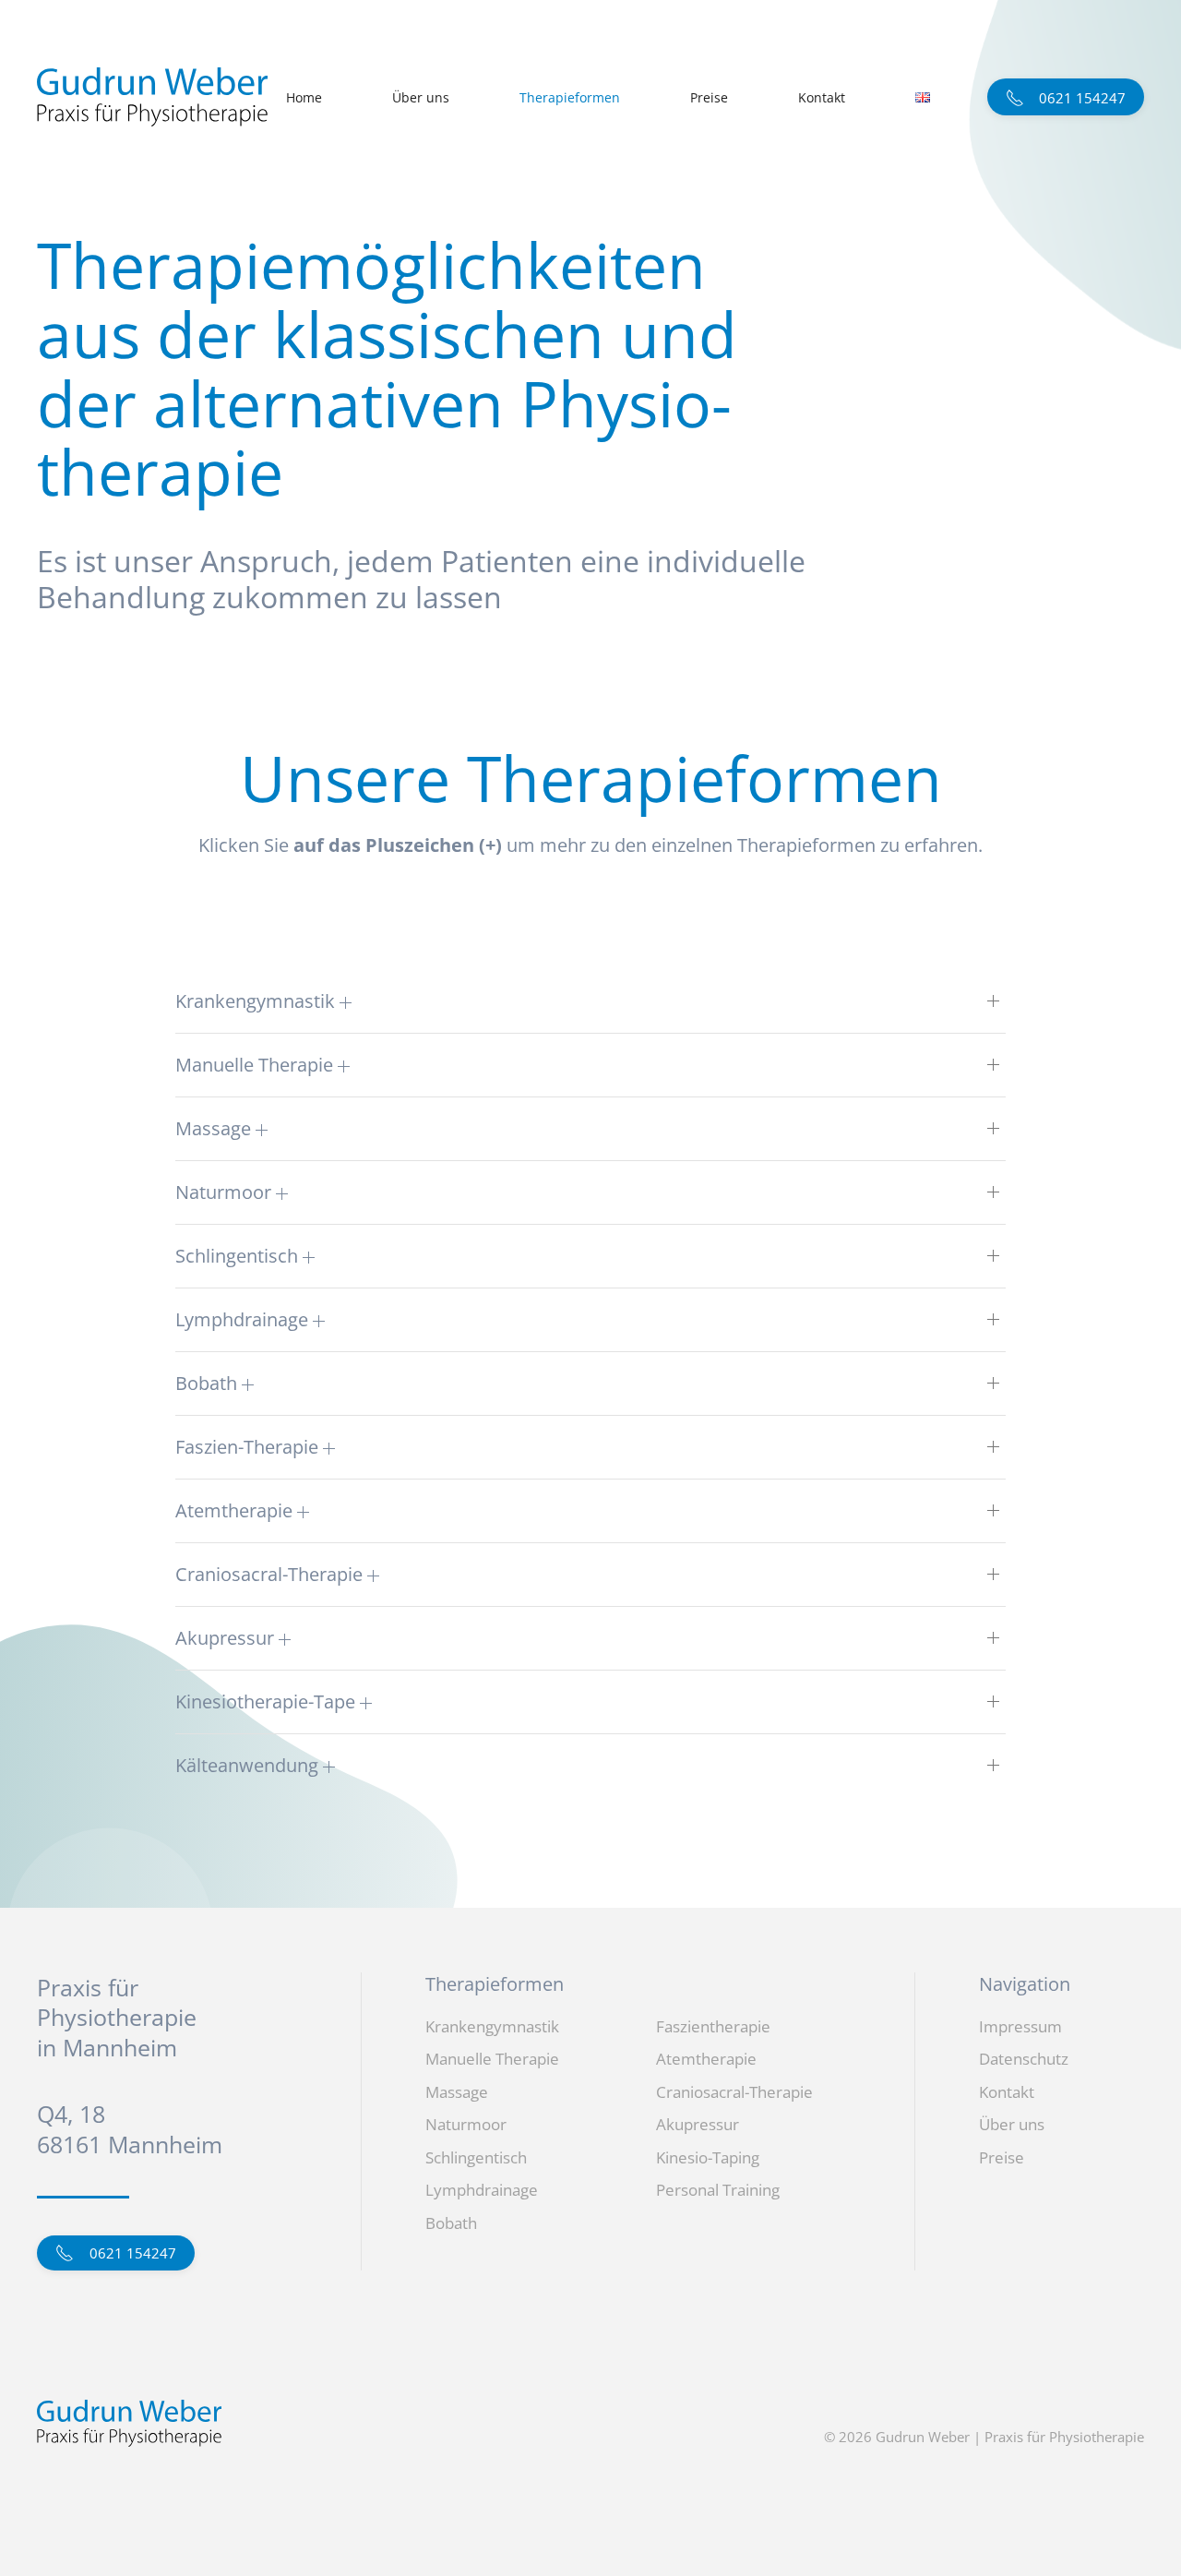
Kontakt (822, 97)
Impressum (1020, 2026)
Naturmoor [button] (226, 1192)
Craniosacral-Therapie (734, 2092)
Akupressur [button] (227, 1638)
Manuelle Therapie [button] (256, 1065)
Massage (457, 2092)
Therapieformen (570, 97)
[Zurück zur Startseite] (152, 97)
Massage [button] (215, 1128)
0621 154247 (127, 2253)
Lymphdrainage (482, 2190)
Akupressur (698, 2124)
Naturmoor (466, 2124)
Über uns (421, 97)
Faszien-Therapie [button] (249, 1447)
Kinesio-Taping (708, 2157)
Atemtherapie (706, 2059)
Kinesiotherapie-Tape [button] (268, 1701)
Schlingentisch (476, 2157)
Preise (709, 97)
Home (304, 97)
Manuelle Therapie (492, 2059)
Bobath (451, 2223)
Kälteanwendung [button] (249, 1765)
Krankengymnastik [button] (257, 1001)
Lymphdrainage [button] (244, 1319)
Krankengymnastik (492, 2026)
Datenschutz (1024, 2059)
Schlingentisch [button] (239, 1256)
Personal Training (718, 2190)
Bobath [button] (209, 1383)
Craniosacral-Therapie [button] (271, 1574)
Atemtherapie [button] (236, 1510)
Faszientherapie (713, 2026)
